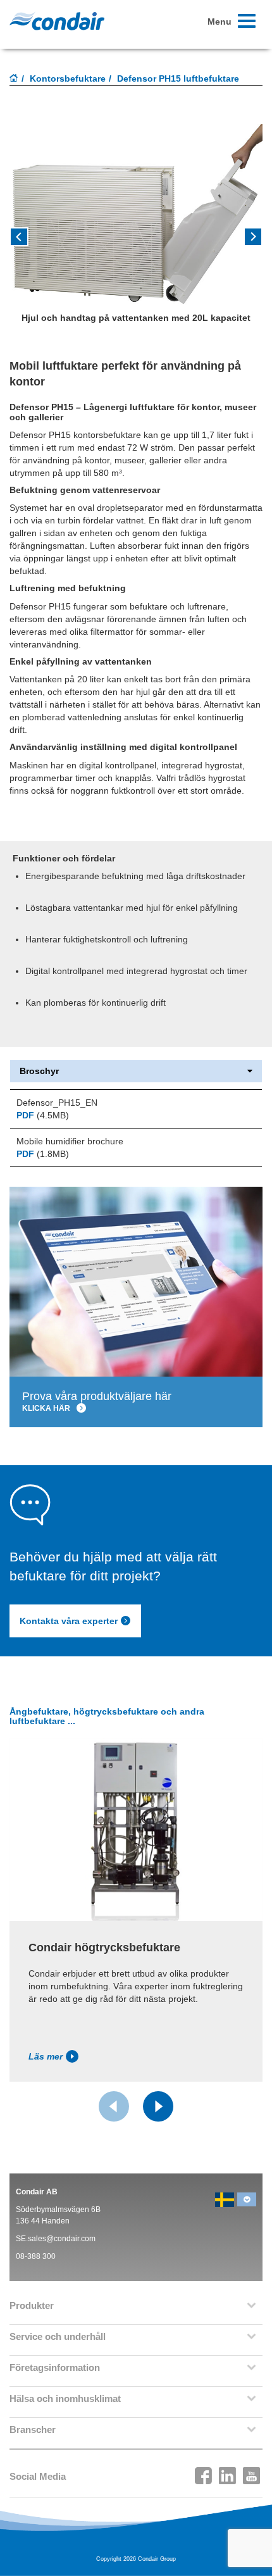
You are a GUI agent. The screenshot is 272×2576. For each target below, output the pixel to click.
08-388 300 (36, 2256)
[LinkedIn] (228, 2472)
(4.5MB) (43, 1115)
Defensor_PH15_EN (57, 1103)
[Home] (14, 79)
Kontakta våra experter (69, 1621)
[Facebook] (204, 2472)
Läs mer (46, 2056)
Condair (57, 21)
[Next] (158, 2106)
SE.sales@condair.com (56, 2239)
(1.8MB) (43, 1154)
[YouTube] (252, 2472)
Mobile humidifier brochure (70, 1141)
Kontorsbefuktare (68, 78)
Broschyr (39, 1071)
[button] (244, 241)
